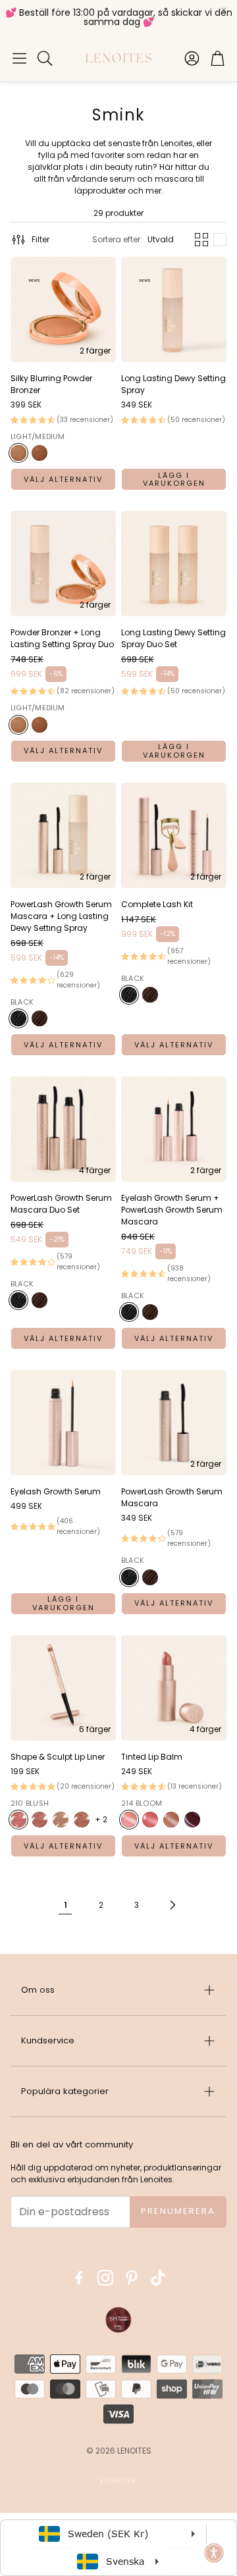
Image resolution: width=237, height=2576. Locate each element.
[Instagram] (105, 2278)
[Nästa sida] (172, 1905)
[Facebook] (79, 2278)
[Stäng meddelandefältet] (224, 10)
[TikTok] (158, 2278)
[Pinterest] (132, 2278)
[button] (19, 58)
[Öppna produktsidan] (174, 309)
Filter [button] (40, 239)
